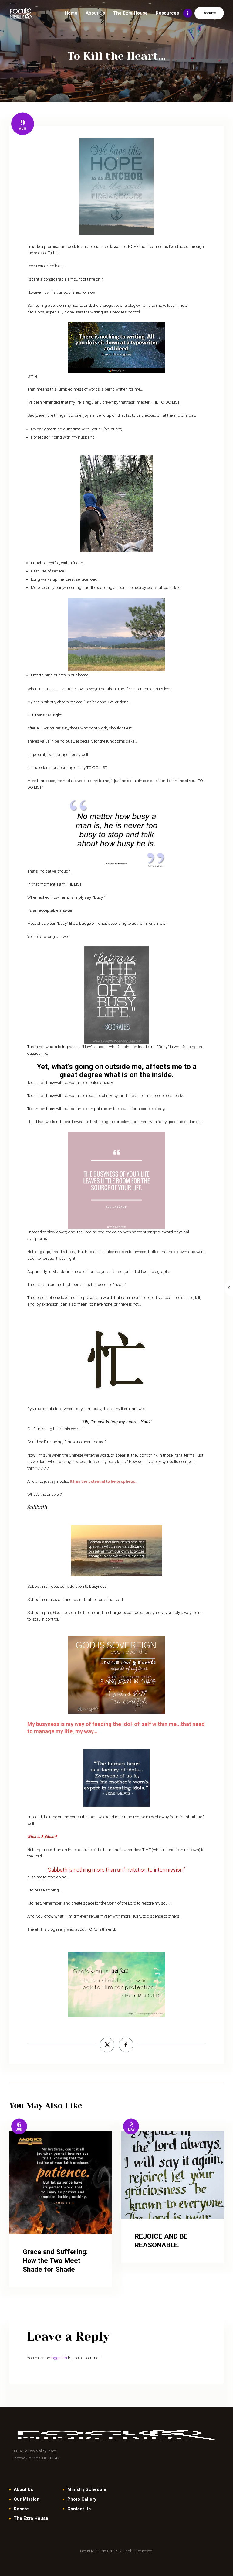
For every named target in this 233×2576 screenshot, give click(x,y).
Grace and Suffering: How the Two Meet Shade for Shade (55, 2261)
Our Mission (27, 2499)
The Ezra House (31, 2518)
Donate (21, 2509)
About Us (23, 2489)
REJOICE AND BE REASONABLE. (161, 2241)
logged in (59, 2358)
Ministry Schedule (87, 2489)
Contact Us (79, 2509)
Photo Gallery (82, 2499)
